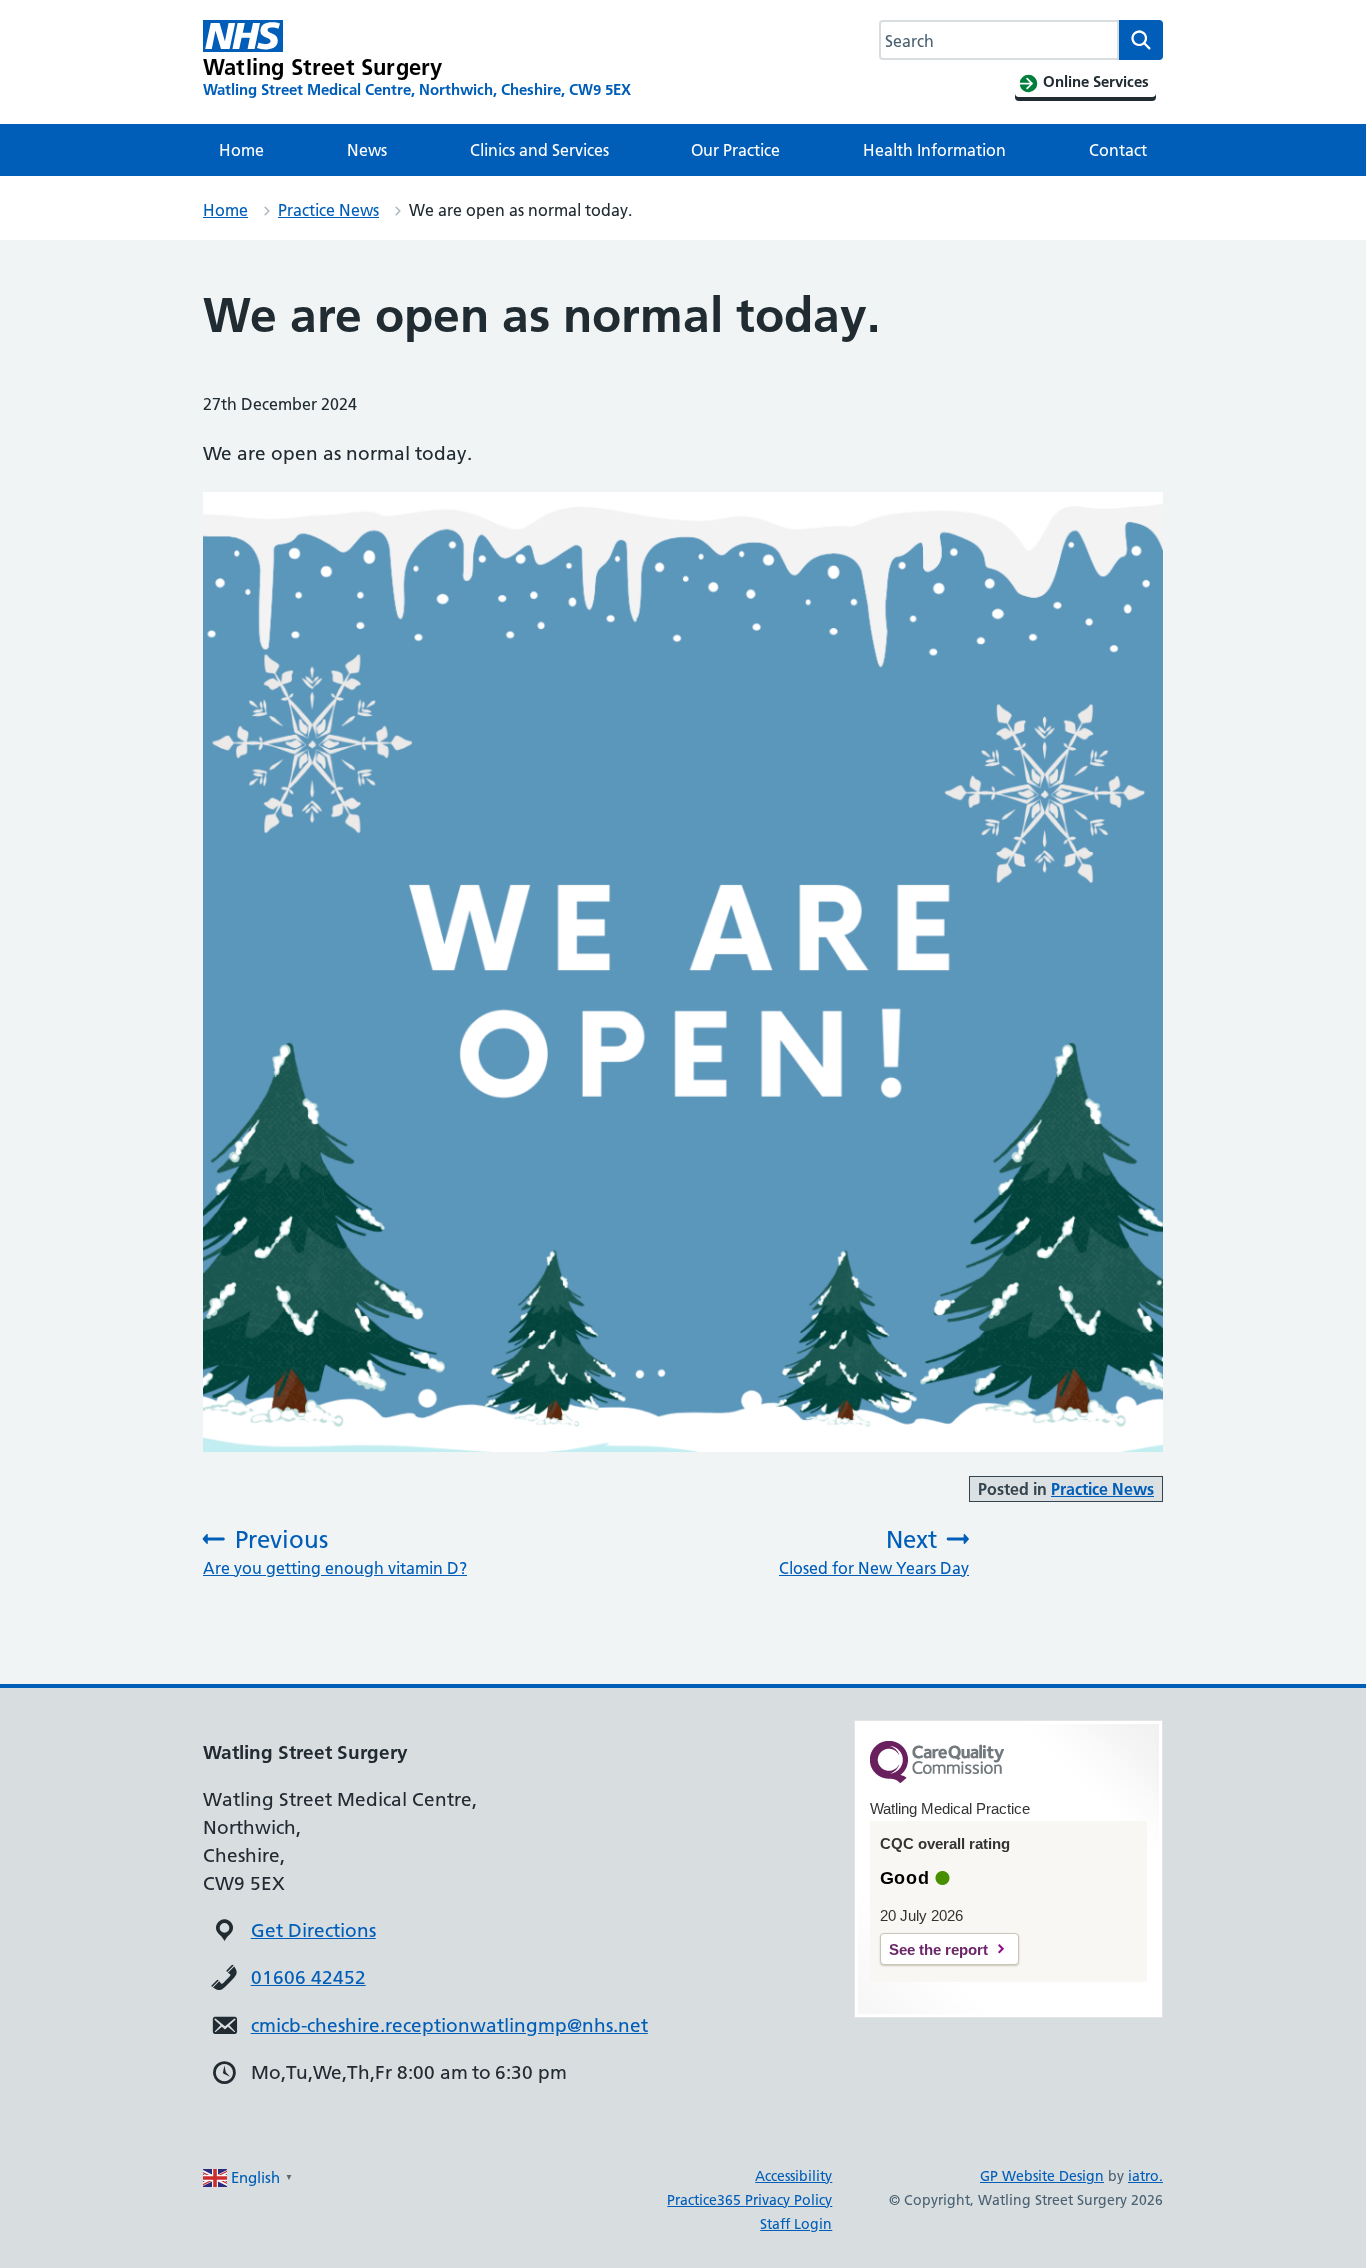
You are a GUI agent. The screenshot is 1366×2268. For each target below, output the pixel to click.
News (367, 150)
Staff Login (796, 2224)
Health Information (934, 150)
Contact (1118, 150)
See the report (938, 1949)
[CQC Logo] (937, 1778)
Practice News (328, 210)
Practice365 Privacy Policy (749, 2200)
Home (241, 150)
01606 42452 (308, 1977)
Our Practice (735, 150)
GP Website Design (1042, 2176)
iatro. (1145, 2176)
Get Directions (313, 1930)
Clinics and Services (539, 150)
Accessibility (793, 2176)
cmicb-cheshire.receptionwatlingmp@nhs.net (449, 2025)
